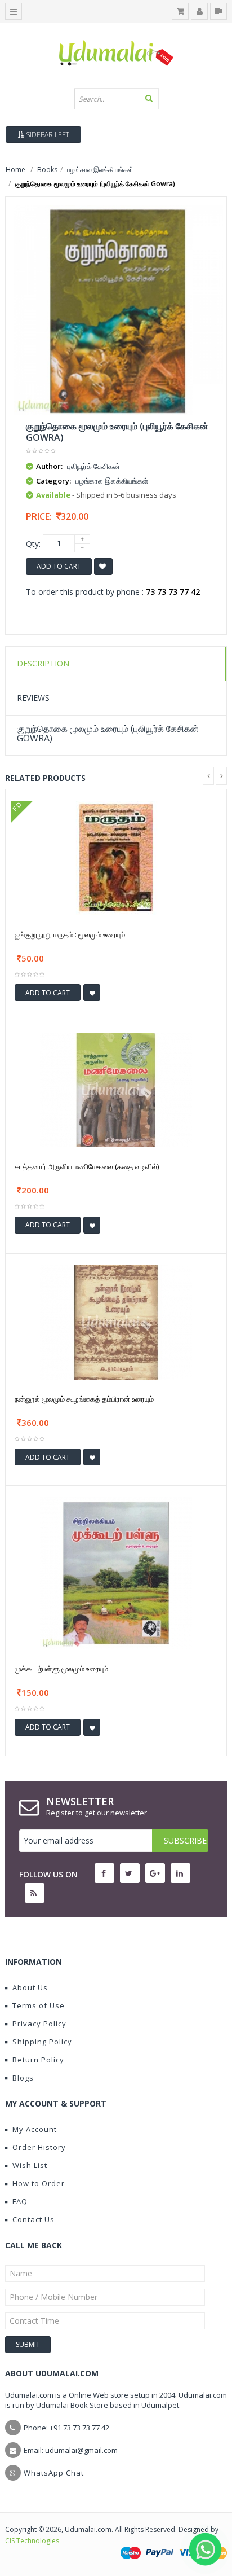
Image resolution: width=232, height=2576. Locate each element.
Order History (39, 2147)
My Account (35, 2129)
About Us (30, 1987)
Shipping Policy (42, 2042)
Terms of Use (39, 2005)
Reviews (33, 698)
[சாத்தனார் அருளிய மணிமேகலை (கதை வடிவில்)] (116, 1089)
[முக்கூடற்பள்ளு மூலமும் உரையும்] (116, 1572)
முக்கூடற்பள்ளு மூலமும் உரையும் (61, 1669)
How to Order (39, 2183)
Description (43, 663)
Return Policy (38, 2060)
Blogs (23, 2078)
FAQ (20, 2201)
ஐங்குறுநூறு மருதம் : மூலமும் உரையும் (70, 934)
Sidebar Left (47, 135)
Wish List (30, 2165)
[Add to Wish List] (92, 993)
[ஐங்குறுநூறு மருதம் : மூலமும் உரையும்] (116, 857)
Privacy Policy (39, 2024)
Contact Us (34, 2219)
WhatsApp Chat (54, 2473)
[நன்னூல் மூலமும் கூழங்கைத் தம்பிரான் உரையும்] (116, 1321)
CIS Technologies (32, 2541)
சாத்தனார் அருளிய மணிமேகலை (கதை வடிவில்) (87, 1166)
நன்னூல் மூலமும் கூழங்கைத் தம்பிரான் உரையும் (84, 1399)
